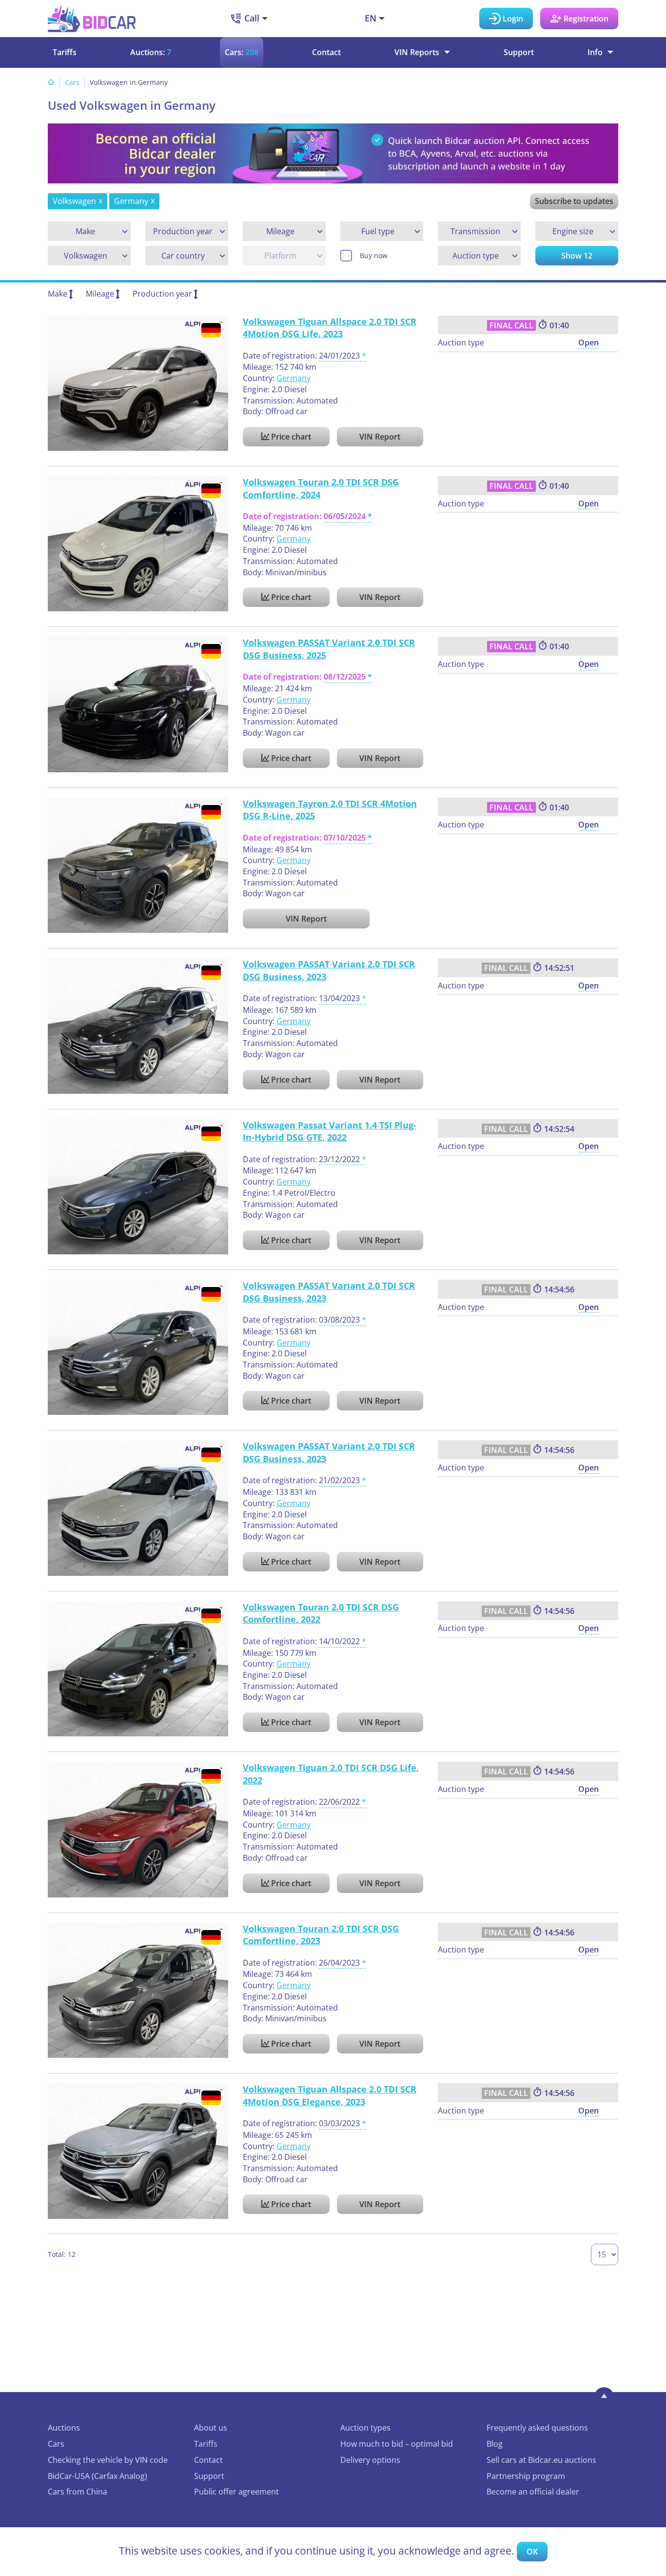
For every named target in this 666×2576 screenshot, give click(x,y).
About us (211, 2428)
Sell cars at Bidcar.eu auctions (541, 2460)
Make (58, 294)
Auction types (365, 2428)
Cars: (242, 52)
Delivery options (370, 2460)
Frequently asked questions (537, 2428)
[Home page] (51, 82)
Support (519, 52)
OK (532, 2552)
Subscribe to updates (574, 201)
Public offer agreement (236, 2492)
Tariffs (65, 52)
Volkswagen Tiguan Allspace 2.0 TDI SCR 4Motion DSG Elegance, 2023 (330, 2095)
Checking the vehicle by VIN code (108, 2460)
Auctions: (151, 52)
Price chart (290, 437)
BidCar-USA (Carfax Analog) (98, 2476)
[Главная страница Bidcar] (92, 19)
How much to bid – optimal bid (397, 2444)
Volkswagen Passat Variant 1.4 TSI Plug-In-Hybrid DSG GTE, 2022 (330, 1131)
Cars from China (78, 2492)
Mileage (100, 294)
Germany (294, 378)
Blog (495, 2444)
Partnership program (526, 2476)
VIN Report (380, 437)
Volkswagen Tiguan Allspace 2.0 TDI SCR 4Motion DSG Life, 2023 (330, 328)
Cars (72, 82)
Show (577, 256)
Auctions (64, 2428)
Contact (326, 52)
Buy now (374, 255)
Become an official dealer (533, 2492)
